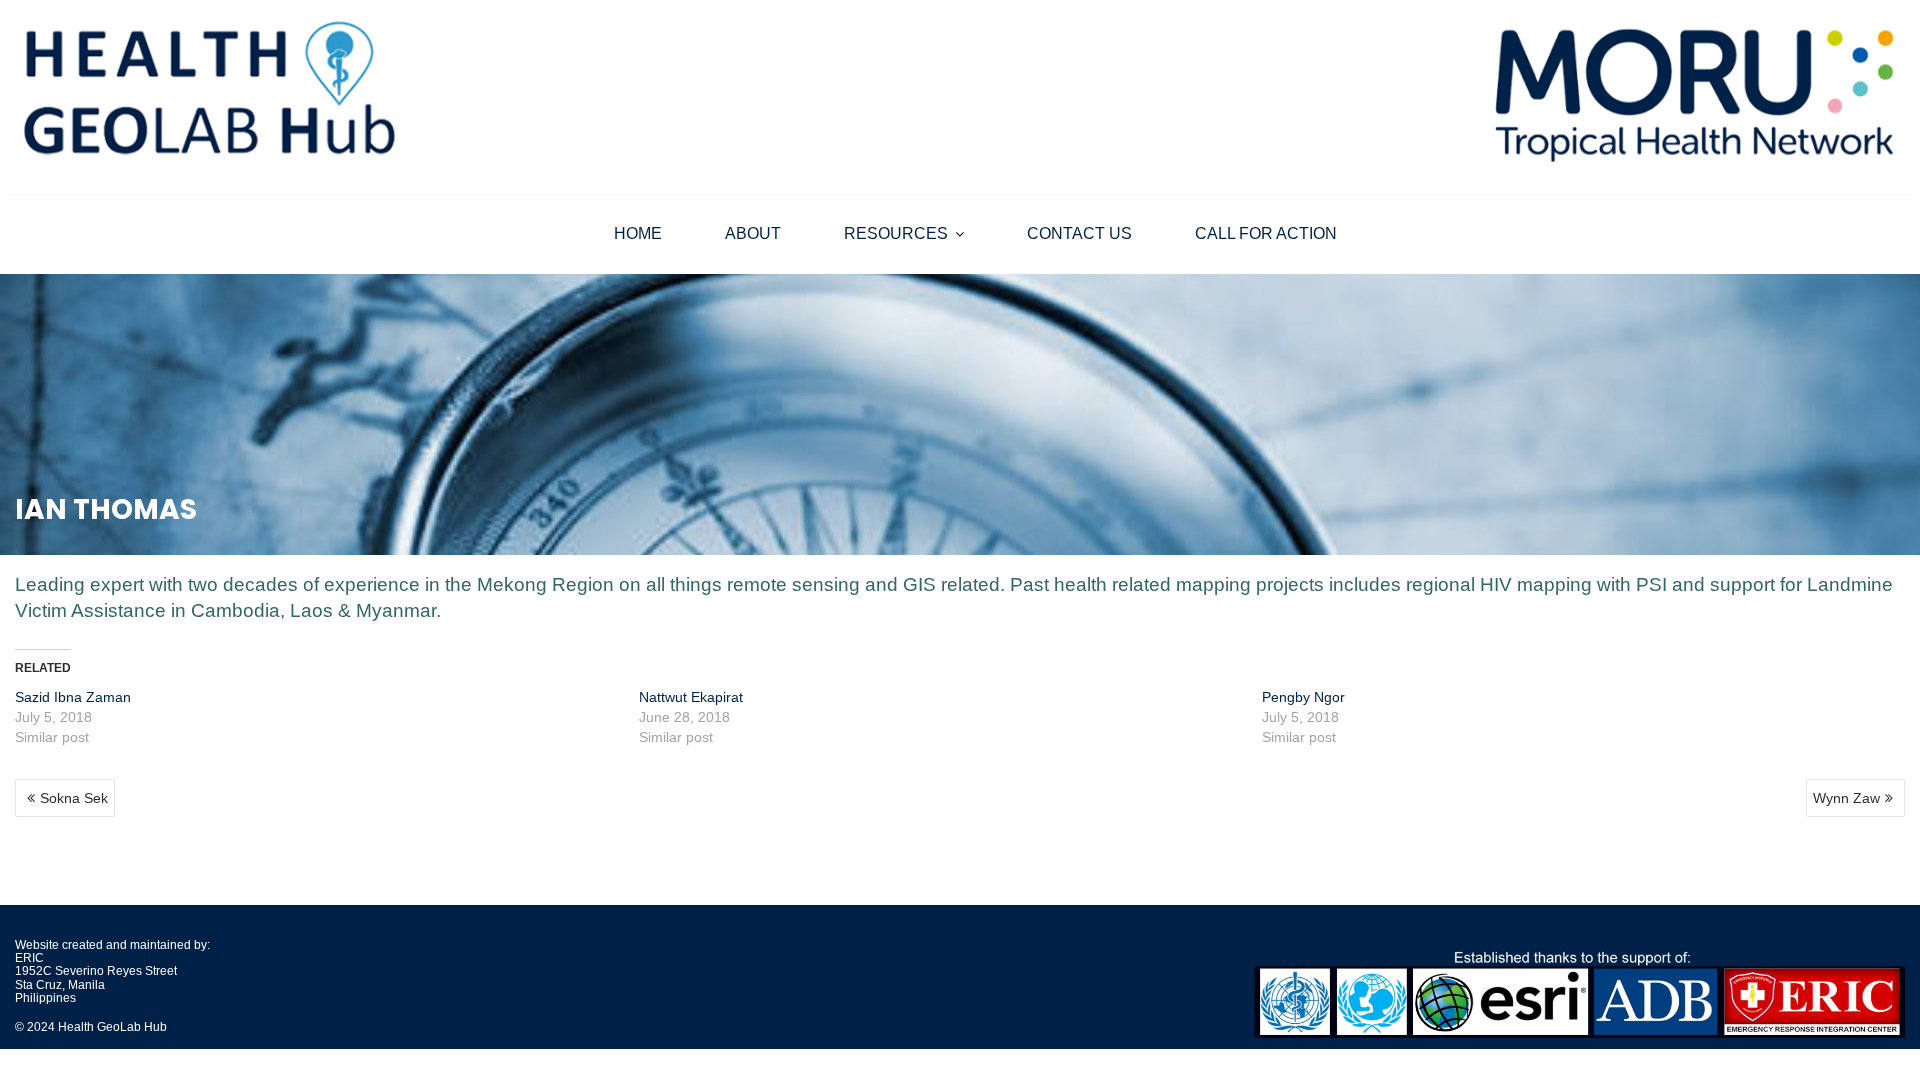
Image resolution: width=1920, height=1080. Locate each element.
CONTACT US (1079, 233)
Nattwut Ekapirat (691, 697)
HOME (638, 233)
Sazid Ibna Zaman (73, 697)
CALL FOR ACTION (1266, 233)
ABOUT (753, 233)
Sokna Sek (74, 798)
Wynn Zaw (1846, 798)
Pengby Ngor (1303, 697)
